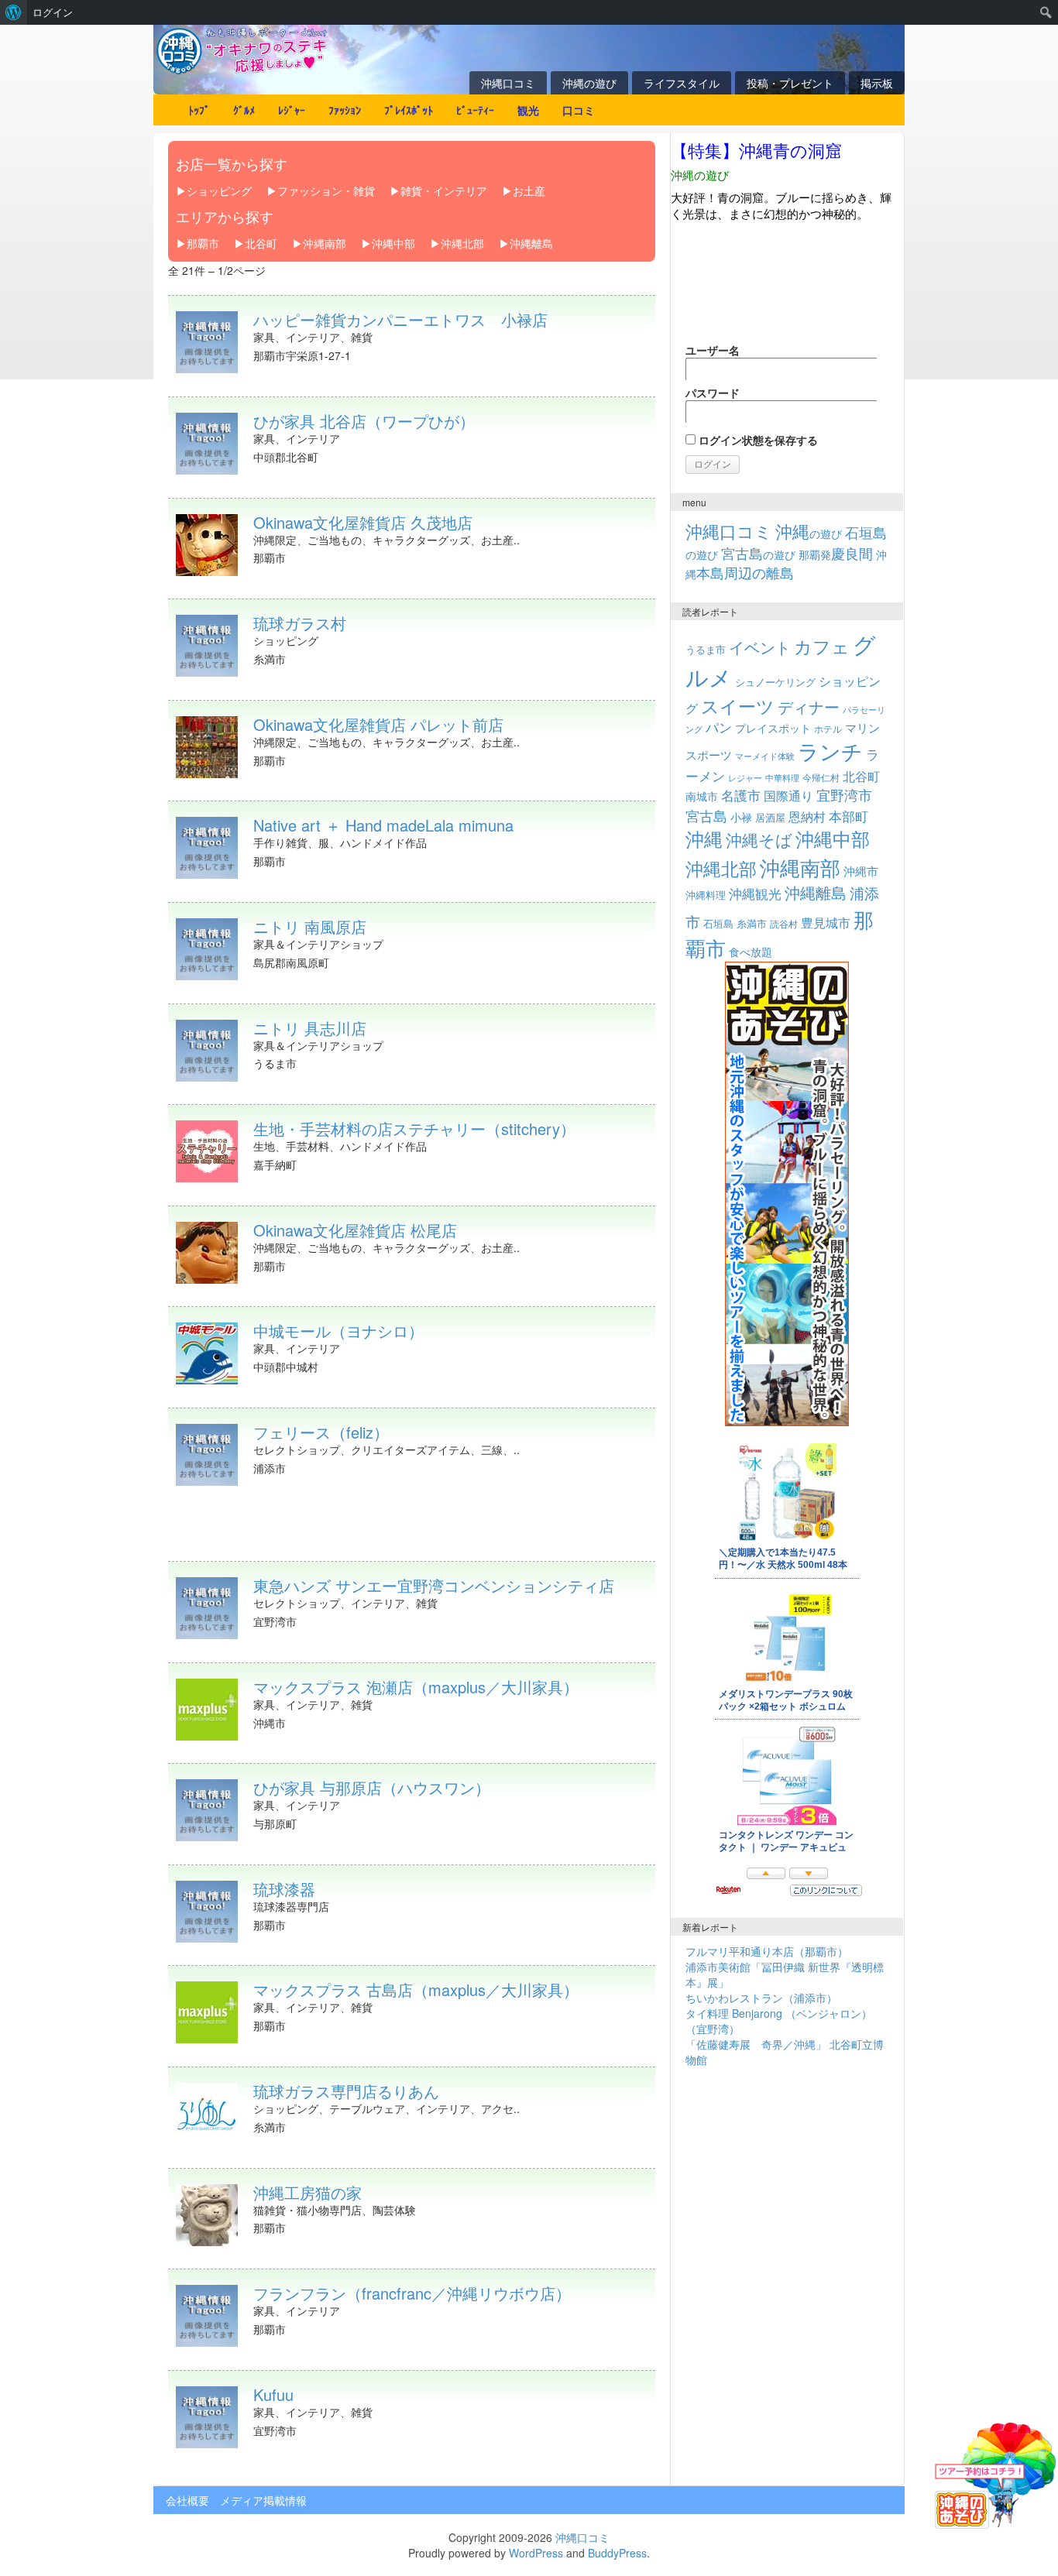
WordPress (536, 2553)
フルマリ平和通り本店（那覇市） (767, 1951)
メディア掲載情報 (263, 2500)
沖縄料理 (706, 895)
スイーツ (738, 705)
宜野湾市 (844, 794)
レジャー (745, 778)
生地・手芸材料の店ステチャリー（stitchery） (414, 1129)
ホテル (828, 728)
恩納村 (807, 816)
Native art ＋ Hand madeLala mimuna (383, 825)
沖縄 (704, 838)
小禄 (741, 817)
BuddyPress (617, 2553)
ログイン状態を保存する (757, 440)
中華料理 (782, 777)
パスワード (713, 393)
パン (719, 727)
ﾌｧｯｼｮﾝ (345, 110)
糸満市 (752, 923)
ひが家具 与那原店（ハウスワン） (372, 1787)
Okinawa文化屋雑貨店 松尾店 (355, 1230)
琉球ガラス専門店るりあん (346, 2091)
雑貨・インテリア (444, 190)
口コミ (579, 110)
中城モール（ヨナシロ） (338, 1331)
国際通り (788, 795)
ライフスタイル (682, 83)
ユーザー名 (713, 350)
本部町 (848, 816)
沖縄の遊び (589, 83)
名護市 (741, 795)
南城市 (702, 796)
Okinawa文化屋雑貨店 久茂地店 (363, 522)
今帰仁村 (821, 777)
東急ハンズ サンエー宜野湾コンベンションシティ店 (434, 1585)
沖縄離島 (531, 243)
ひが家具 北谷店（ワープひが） (364, 421)
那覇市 (203, 243)
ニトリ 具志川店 (310, 1028)
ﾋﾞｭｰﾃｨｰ (475, 110)
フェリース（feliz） (321, 1432)
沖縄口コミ (508, 83)
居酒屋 (770, 817)
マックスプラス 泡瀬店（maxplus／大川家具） (416, 1687)
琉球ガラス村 (300, 623)
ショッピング (219, 190)
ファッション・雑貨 (326, 190)
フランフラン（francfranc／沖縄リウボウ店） (412, 2293)
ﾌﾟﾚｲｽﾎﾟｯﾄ (409, 110)
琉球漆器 (284, 1889)
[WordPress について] (14, 12)
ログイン (53, 12)
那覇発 (836, 554)
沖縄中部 (393, 243)
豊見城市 (826, 922)
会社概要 (187, 2500)
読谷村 (784, 924)
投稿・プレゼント (790, 83)
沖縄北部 (462, 243)
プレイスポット (773, 728)
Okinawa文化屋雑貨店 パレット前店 (378, 724)
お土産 (529, 190)
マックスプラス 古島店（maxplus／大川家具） (416, 1989)
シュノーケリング (775, 682)
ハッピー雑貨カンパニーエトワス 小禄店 (400, 319)
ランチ (830, 751)
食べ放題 (751, 952)
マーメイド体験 (765, 756)
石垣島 (718, 924)
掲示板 (877, 83)
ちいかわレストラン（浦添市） (761, 1998)
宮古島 (706, 815)
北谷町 (261, 243)
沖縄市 (861, 870)
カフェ (822, 646)
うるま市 (706, 649)
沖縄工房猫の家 (307, 2192)
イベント (760, 647)
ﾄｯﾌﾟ (199, 110)
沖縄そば (759, 839)
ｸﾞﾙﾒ (244, 110)
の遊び (809, 533)
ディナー (809, 707)
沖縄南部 (325, 243)
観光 (528, 110)
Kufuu (273, 2394)
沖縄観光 (755, 894)
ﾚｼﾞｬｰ (292, 110)
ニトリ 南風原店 (310, 926)
